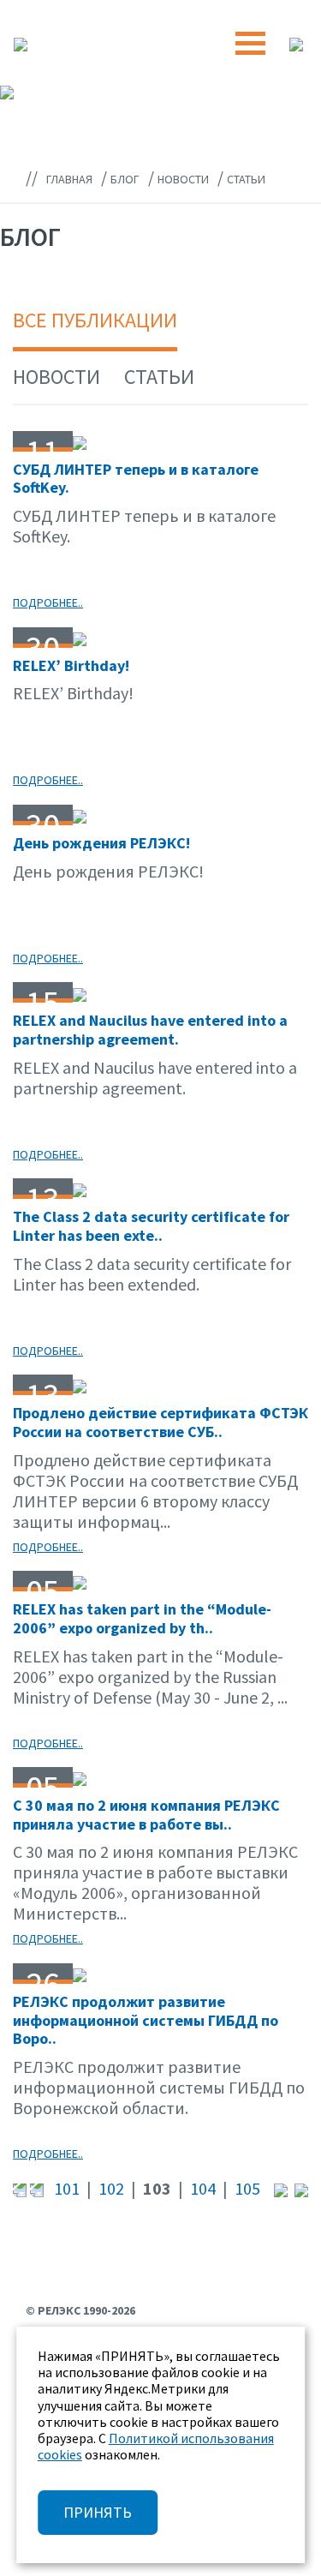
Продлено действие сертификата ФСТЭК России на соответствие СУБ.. (160, 1422)
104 (203, 2188)
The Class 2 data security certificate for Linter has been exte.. (151, 1226)
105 (247, 2188)
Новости (56, 377)
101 (67, 2188)
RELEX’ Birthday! (71, 665)
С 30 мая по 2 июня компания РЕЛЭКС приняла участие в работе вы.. (146, 1815)
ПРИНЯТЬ (98, 2512)
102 (111, 2188)
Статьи (159, 377)
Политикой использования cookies (156, 2446)
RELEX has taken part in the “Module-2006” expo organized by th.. (142, 1618)
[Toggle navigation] (250, 43)
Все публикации (95, 320)
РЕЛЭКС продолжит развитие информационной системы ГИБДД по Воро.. (146, 2020)
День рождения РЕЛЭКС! (101, 843)
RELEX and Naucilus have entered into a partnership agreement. (150, 1030)
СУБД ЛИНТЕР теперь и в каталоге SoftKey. (136, 479)
